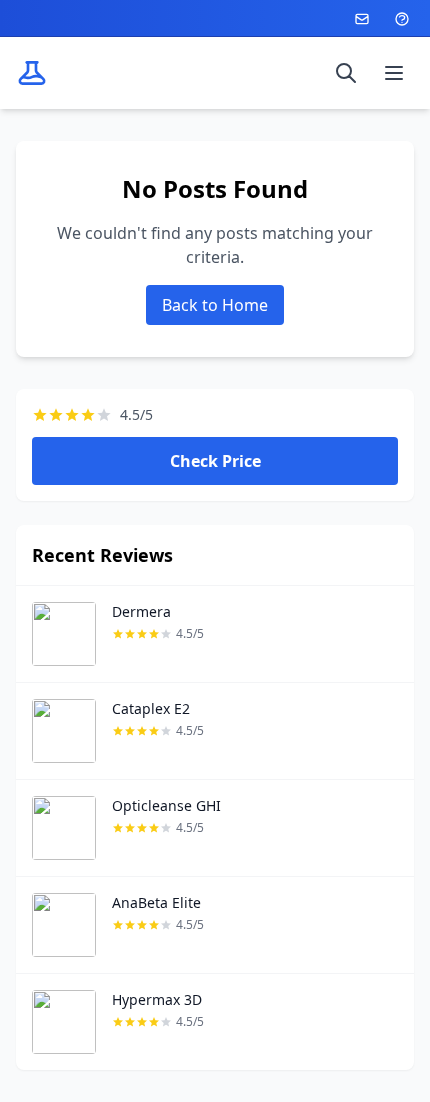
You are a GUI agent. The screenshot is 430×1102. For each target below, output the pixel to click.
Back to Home (215, 305)
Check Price (215, 461)
